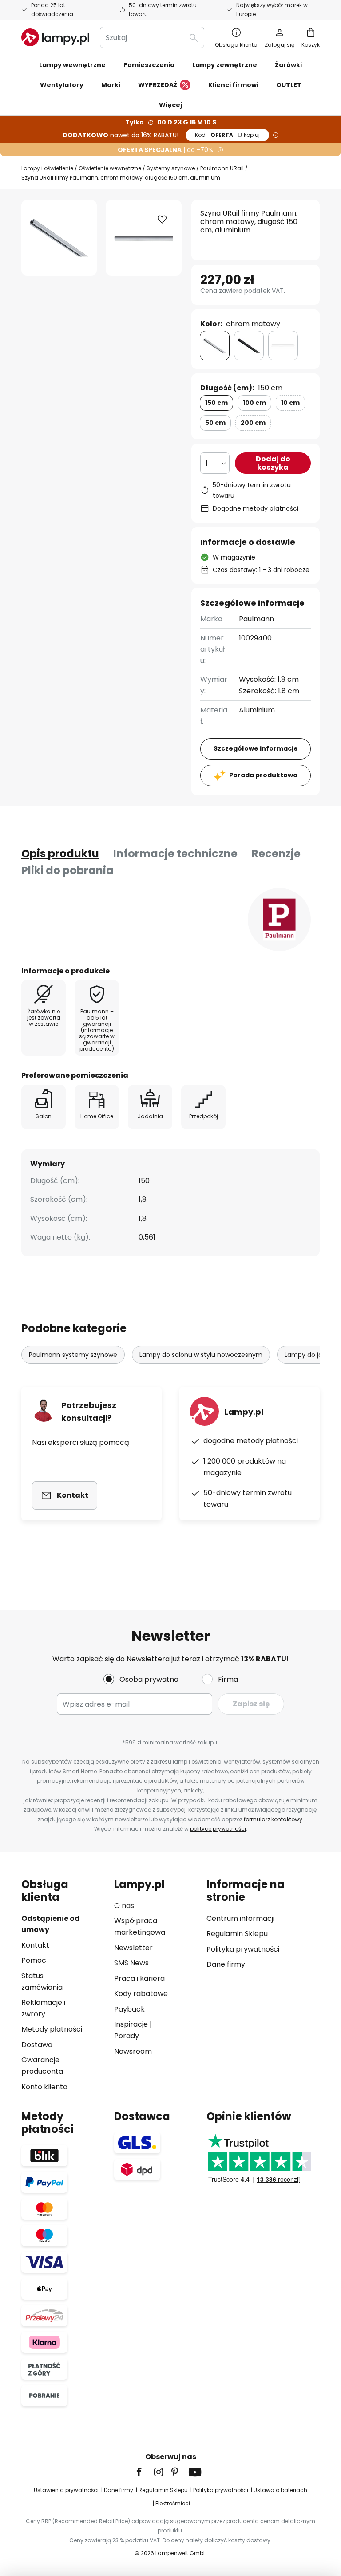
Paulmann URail (222, 168)
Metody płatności (52, 2029)
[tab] (60, 854)
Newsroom (133, 2051)
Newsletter (133, 1948)
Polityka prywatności (243, 1949)
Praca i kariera (139, 1978)
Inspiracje (131, 2024)
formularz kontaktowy (273, 1819)
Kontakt (35, 1945)
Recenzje (276, 854)
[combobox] (152, 37)
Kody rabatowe (141, 1994)
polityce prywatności (218, 1829)
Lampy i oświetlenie (47, 168)
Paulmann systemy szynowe (73, 1355)
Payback (129, 2009)
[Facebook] (145, 2472)
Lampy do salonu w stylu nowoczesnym (201, 1355)
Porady (127, 2036)
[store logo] (55, 37)
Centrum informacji (240, 1918)
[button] (162, 220)
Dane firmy (226, 1964)
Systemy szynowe (171, 168)
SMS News (131, 1963)
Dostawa (37, 2045)
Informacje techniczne (175, 854)
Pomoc (34, 1960)
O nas (124, 1906)
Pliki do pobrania (67, 870)
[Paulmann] (279, 920)
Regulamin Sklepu (237, 1934)
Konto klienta (44, 2087)
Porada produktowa (263, 775)
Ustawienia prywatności (66, 2490)
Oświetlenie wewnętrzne (110, 168)
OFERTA (227, 135)
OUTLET (289, 85)
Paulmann (256, 619)
